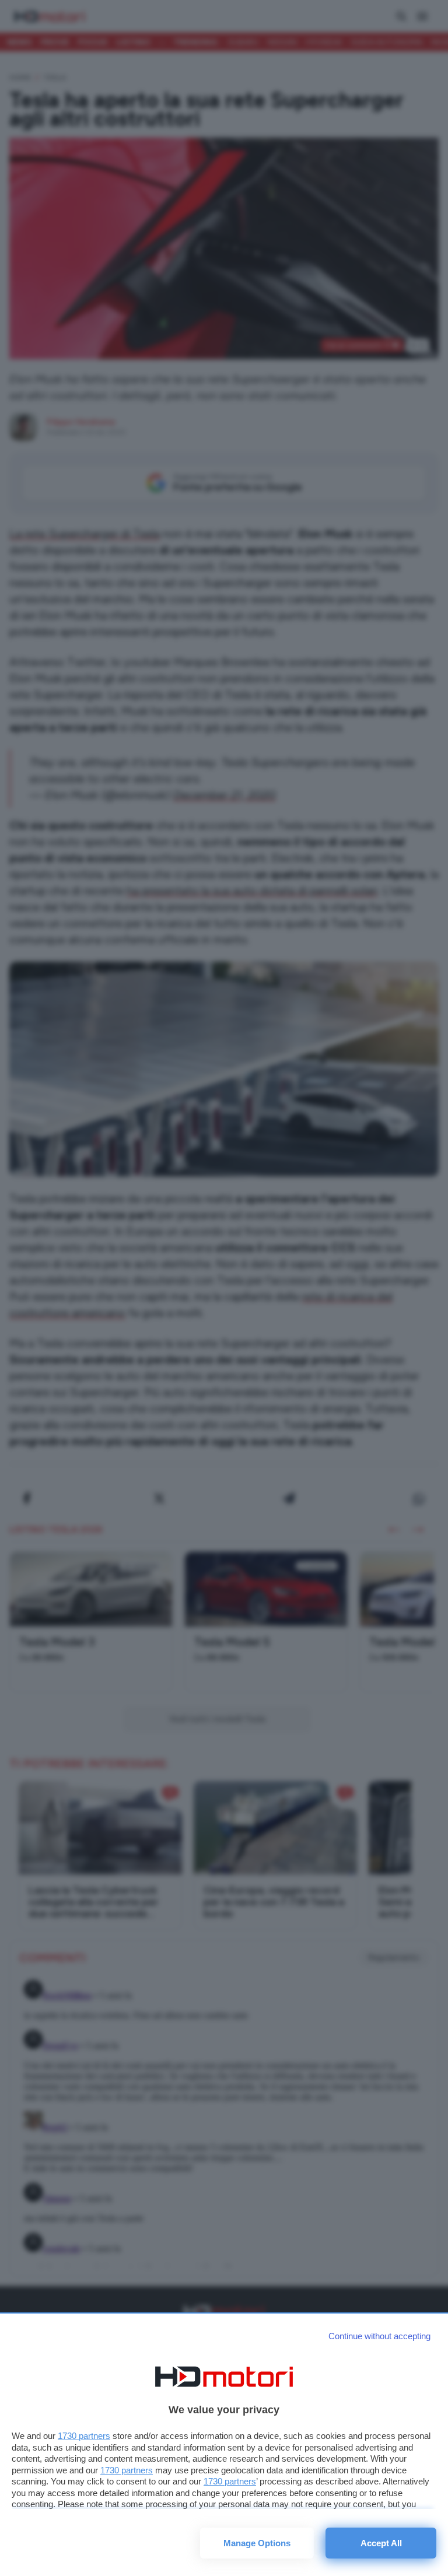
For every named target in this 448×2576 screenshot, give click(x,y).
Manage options (257, 2543)
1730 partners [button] (84, 2436)
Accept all (381, 2543)
